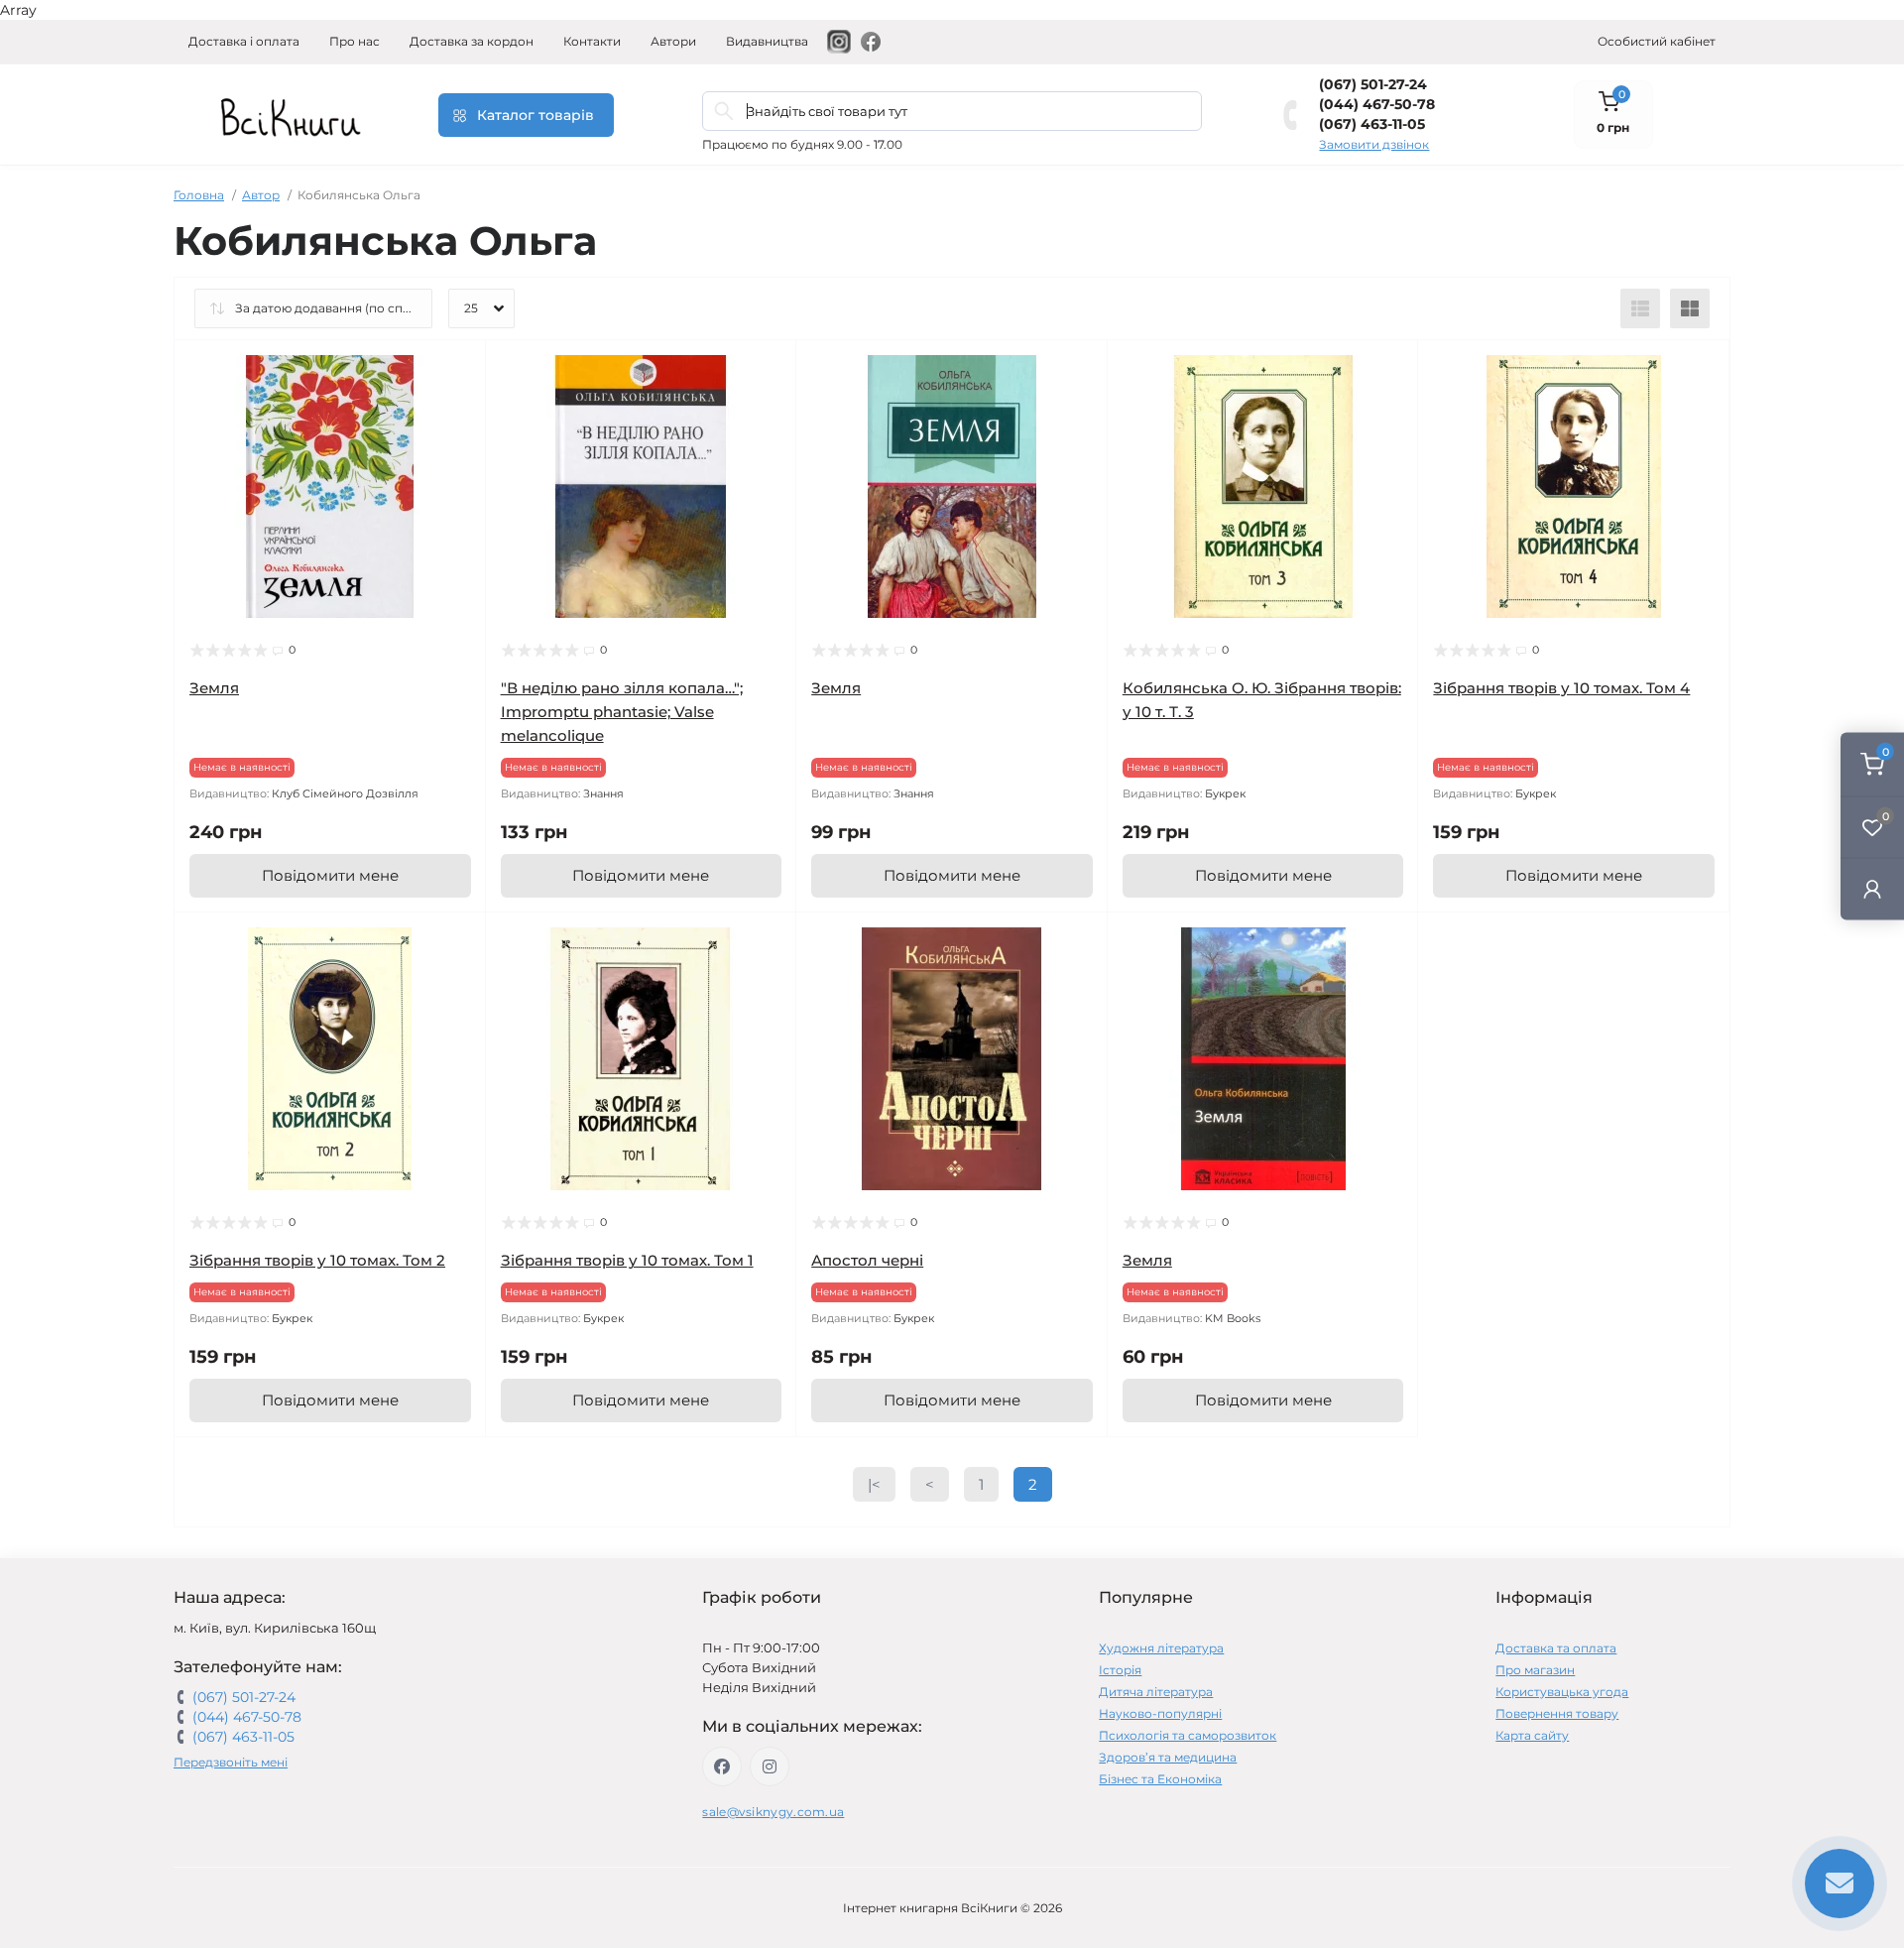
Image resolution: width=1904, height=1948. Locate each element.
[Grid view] (1690, 308)
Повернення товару (1557, 1713)
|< (874, 1484)
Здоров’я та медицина (1168, 1757)
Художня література (1161, 1648)
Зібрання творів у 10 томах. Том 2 (317, 1260)
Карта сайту (1532, 1735)
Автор (261, 195)
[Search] (724, 111)
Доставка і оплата (244, 41)
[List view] (1640, 308)
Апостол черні (867, 1260)
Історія (1120, 1670)
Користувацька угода (1562, 1692)
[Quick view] (456, 370)
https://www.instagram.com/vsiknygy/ (770, 1766)
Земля (214, 688)
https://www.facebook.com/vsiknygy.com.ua (722, 1766)
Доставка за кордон (472, 41)
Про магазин (1535, 1670)
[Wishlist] (456, 408)
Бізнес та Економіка (1160, 1779)
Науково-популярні (1160, 1713)
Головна (199, 195)
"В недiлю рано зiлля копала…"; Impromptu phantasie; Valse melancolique (622, 712)
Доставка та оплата (1556, 1648)
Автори (673, 41)
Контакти (592, 41)
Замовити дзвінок (1374, 144)
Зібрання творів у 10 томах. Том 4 (1561, 688)
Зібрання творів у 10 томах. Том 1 (627, 1260)
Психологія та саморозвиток (1188, 1735)
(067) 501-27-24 (1373, 84)
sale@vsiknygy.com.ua (773, 1812)
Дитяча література (1156, 1692)
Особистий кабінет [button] (1657, 41)
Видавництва (767, 41)
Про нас (355, 41)
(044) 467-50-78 (1377, 104)
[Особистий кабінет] (1872, 889)
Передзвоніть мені (231, 1762)
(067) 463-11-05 (1372, 124)
